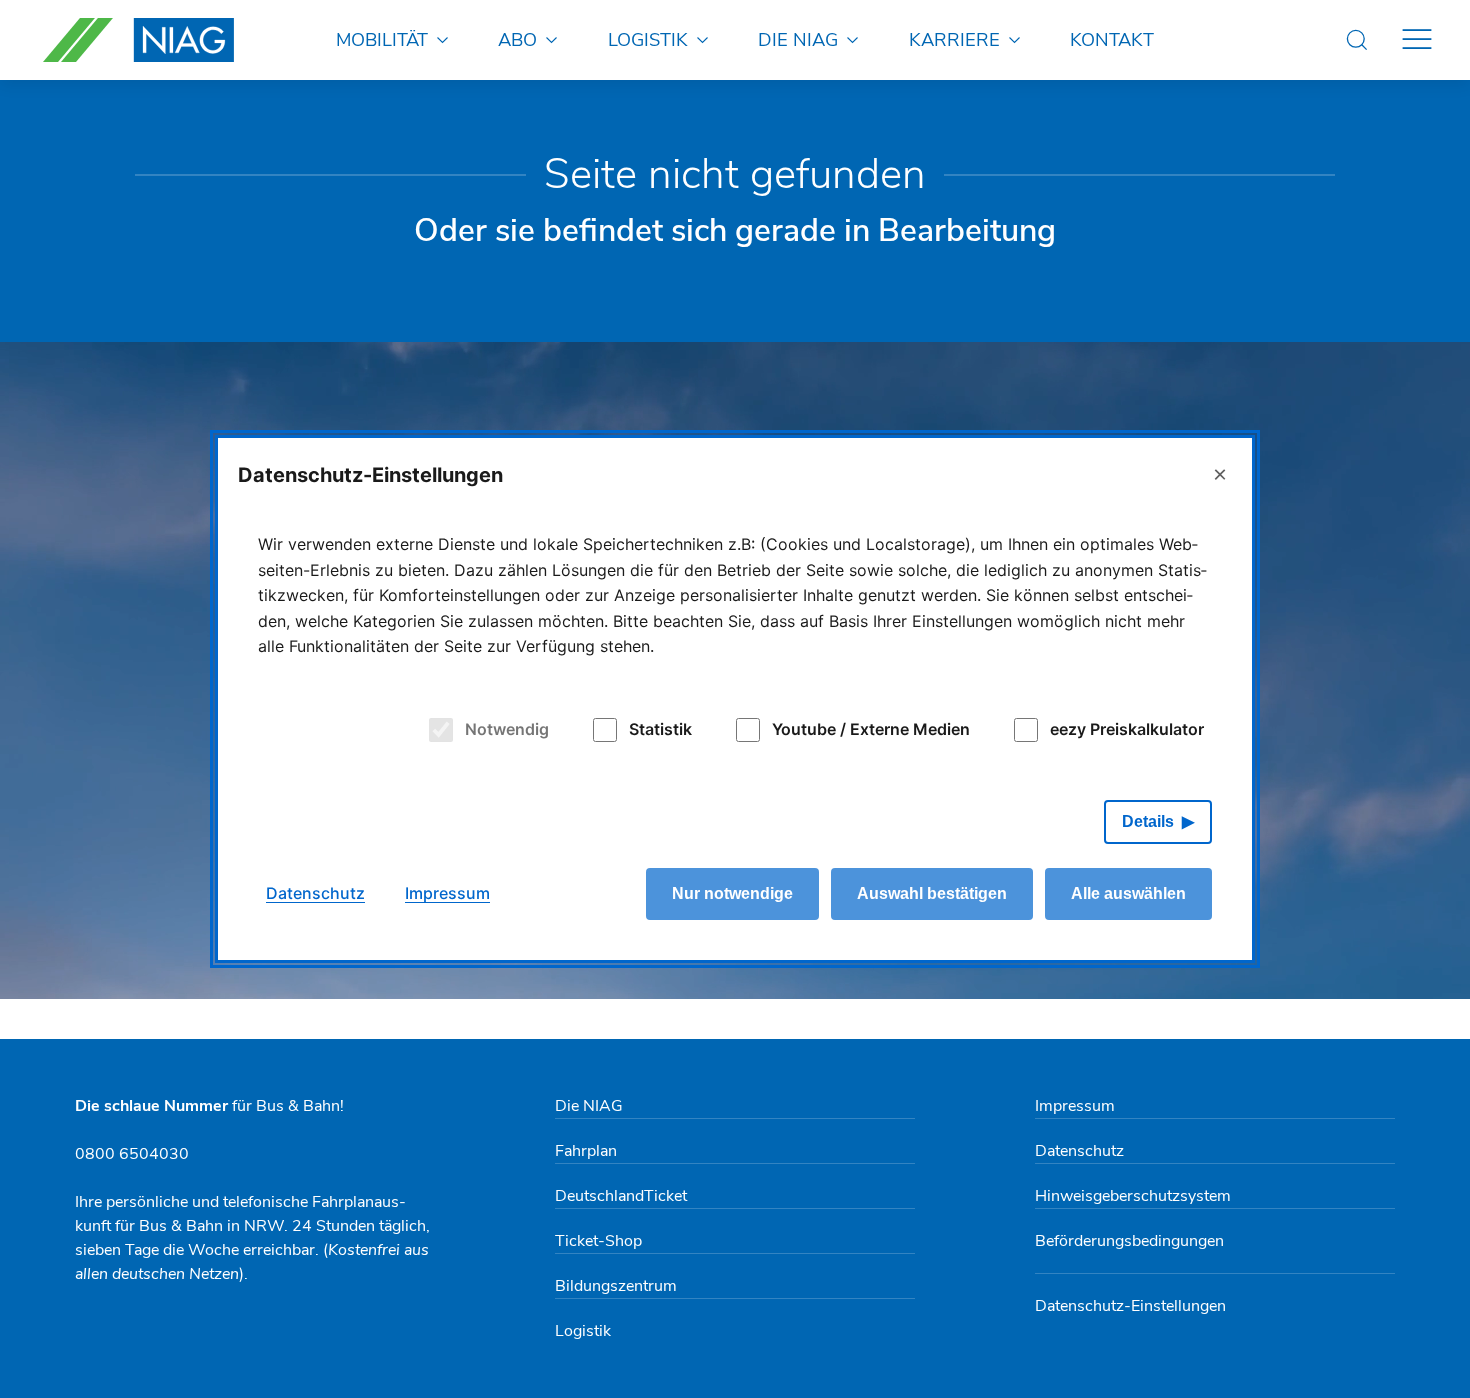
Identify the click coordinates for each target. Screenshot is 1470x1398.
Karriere (954, 39)
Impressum (1075, 1106)
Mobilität (382, 39)
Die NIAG (798, 39)
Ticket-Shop (598, 1241)
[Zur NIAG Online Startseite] (138, 40)
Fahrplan (586, 1151)
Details (1148, 821)
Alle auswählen (1128, 893)
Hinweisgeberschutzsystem (1133, 1196)
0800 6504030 (132, 1154)
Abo (517, 39)
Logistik (648, 39)
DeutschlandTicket (621, 1196)
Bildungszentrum (616, 1286)
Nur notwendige (732, 893)
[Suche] (1357, 40)
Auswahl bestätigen (932, 893)
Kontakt (1112, 39)
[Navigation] (1417, 40)
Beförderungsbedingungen (1129, 1241)
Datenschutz (1079, 1151)
